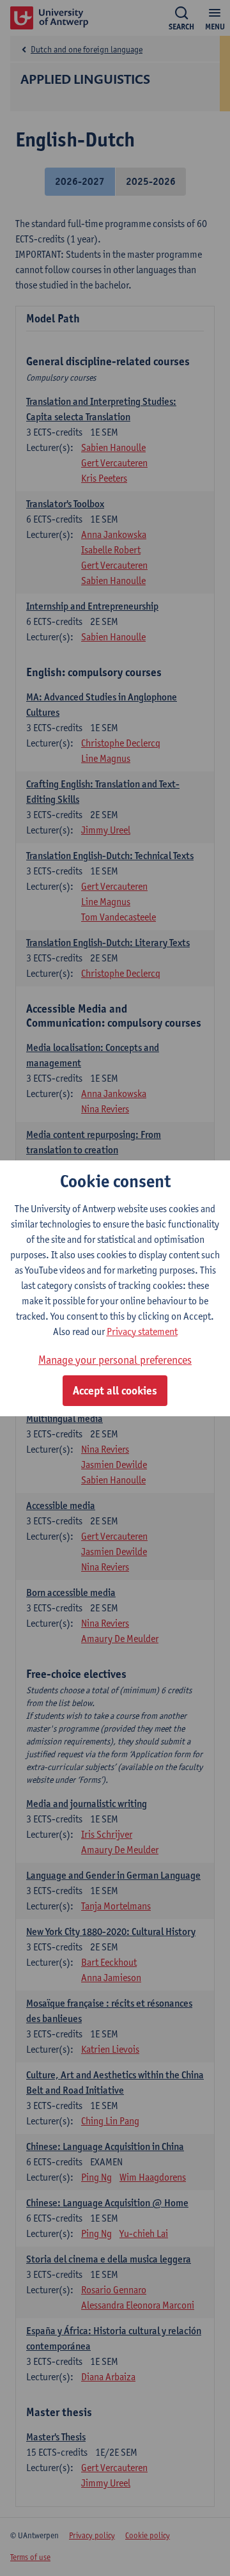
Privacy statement (142, 1331)
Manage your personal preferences (115, 1360)
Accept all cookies (115, 1391)
